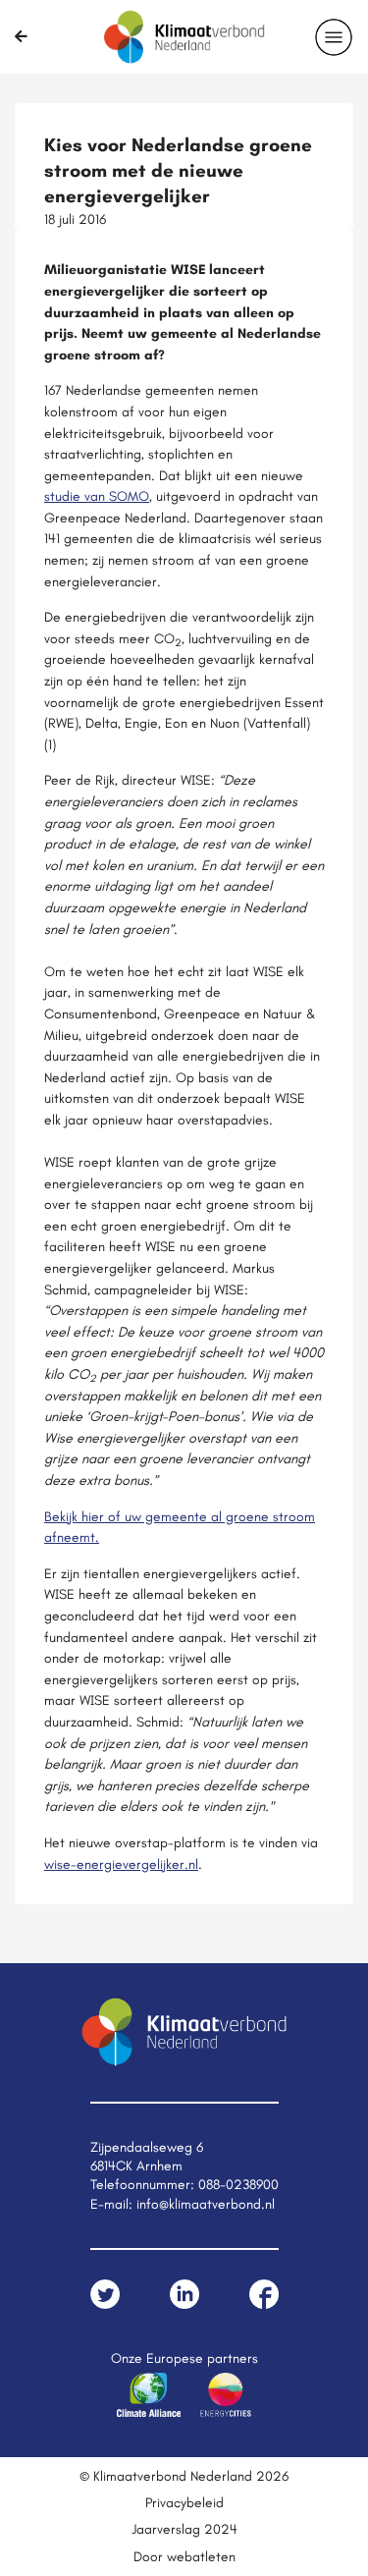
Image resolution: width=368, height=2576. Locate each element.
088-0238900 (238, 2184)
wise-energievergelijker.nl (121, 1864)
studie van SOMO (97, 496)
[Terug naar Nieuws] (21, 36)
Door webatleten (184, 2556)
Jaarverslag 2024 (184, 2529)
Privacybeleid (184, 2502)
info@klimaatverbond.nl (206, 2204)
